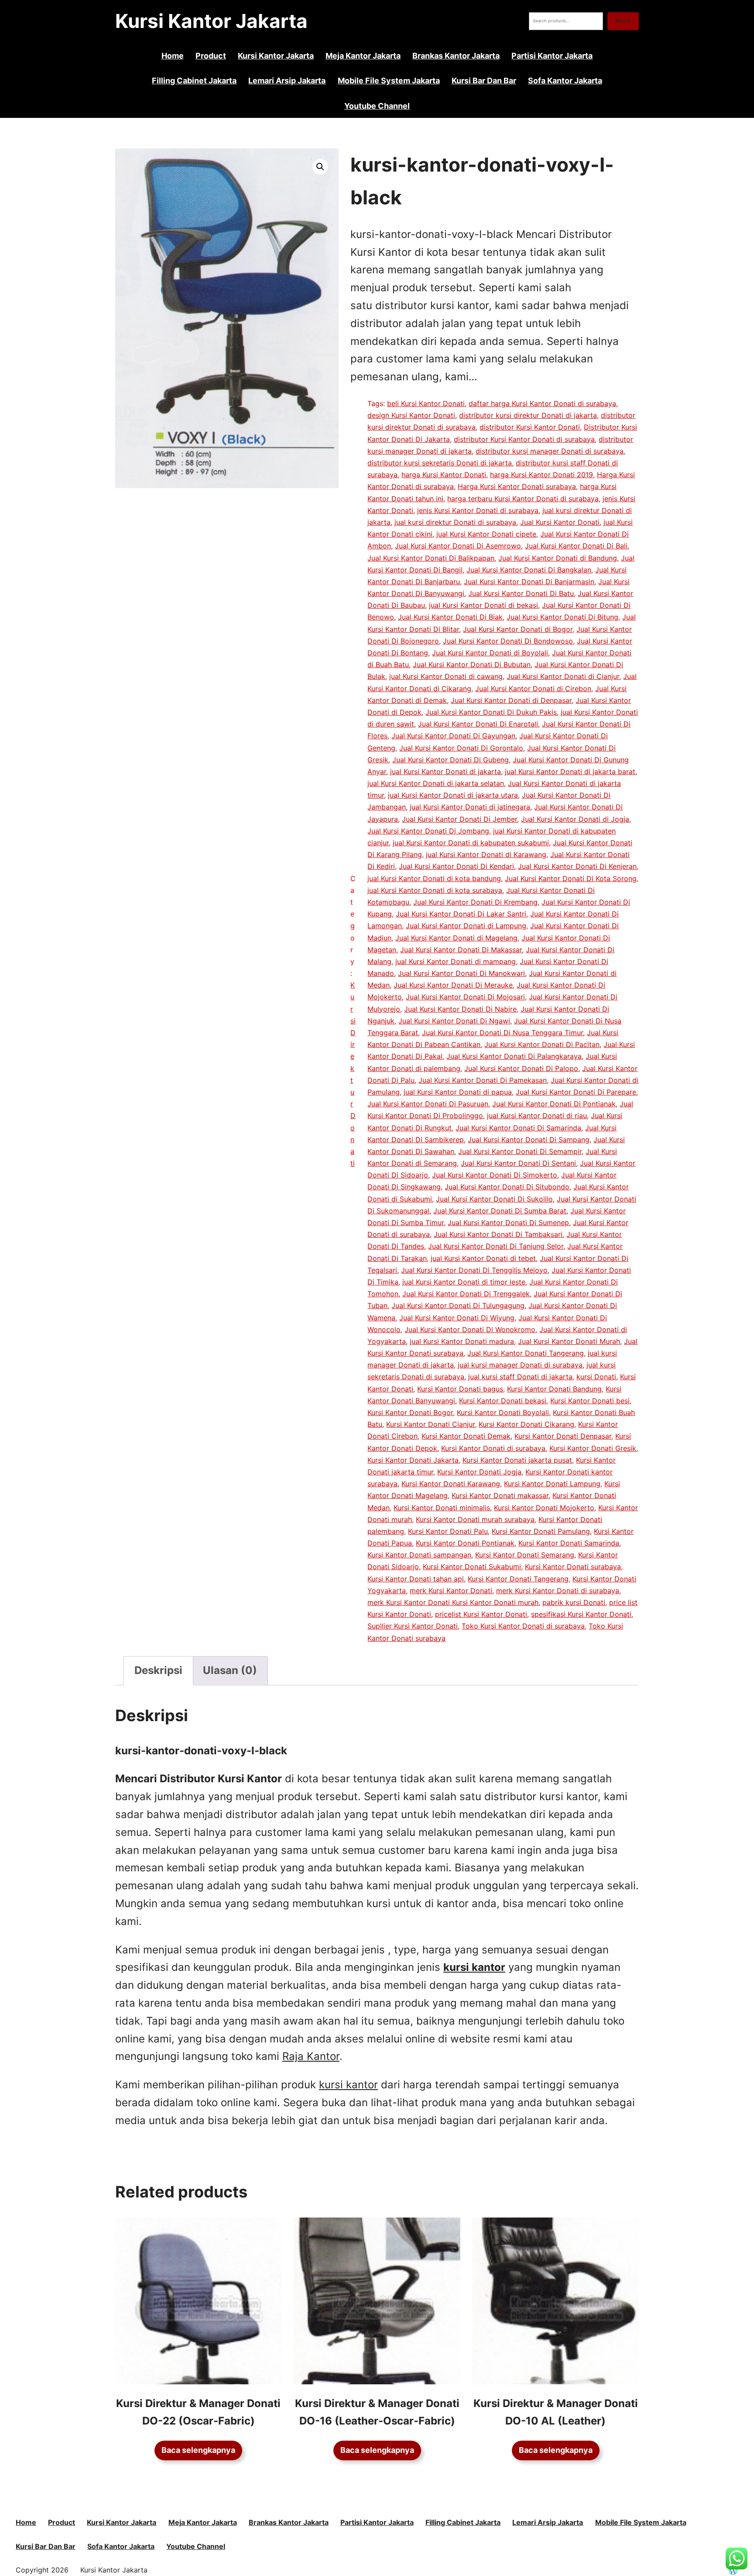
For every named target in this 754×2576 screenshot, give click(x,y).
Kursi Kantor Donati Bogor (410, 1412)
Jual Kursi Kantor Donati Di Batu (521, 593)
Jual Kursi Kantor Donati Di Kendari (456, 866)
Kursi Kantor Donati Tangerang (518, 1579)
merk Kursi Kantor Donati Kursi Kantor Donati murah (453, 1602)
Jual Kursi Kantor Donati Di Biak (450, 617)
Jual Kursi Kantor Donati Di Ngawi (454, 1021)
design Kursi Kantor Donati (411, 415)
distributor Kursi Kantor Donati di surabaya (524, 439)
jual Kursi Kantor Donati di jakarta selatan (436, 783)
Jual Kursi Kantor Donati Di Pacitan (542, 1044)
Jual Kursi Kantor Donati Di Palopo (521, 1068)
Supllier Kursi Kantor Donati (413, 1626)
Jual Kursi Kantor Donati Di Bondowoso (508, 641)
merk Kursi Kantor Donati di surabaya (558, 1591)
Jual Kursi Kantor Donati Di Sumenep (508, 1223)
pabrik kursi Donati (574, 1602)
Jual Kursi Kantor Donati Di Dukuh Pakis (491, 712)
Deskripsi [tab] (158, 1670)
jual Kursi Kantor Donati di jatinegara (470, 807)
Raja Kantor (311, 2056)
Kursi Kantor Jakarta (211, 21)
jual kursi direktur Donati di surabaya (455, 522)
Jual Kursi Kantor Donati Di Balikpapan (431, 558)
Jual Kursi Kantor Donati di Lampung (466, 926)
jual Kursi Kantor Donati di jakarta (446, 771)
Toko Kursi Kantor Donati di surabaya (523, 1626)
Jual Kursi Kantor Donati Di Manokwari (461, 973)
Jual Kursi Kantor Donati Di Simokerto (495, 1175)
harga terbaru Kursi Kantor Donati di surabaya (523, 499)
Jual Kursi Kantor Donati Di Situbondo (507, 1187)
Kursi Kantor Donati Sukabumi (472, 1567)
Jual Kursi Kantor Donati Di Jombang (428, 831)
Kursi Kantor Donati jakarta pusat (517, 1460)
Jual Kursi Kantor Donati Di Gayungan (453, 736)
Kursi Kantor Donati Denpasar (563, 1436)
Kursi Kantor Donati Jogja (479, 1472)
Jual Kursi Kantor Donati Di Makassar (461, 950)
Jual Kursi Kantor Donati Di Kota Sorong (571, 878)
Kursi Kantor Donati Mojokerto (544, 1508)
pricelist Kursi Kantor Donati (481, 1614)
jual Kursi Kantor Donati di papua (458, 1092)
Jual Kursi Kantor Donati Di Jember (459, 819)
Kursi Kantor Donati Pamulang (541, 1531)
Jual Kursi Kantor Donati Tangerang (526, 1353)
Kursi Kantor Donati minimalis (442, 1508)
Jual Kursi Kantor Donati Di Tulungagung (458, 1305)
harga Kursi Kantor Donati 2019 (542, 475)
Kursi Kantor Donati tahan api (416, 1579)
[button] (320, 167)
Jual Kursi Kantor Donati (560, 522)
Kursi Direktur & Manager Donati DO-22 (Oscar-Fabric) (198, 2412)
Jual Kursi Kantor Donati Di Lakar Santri (461, 914)
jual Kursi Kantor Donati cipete (486, 534)
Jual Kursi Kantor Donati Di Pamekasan (483, 1080)
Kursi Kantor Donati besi (590, 1401)
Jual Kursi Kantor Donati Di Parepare (576, 1092)
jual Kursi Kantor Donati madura (462, 1341)
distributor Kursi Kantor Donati (530, 427)
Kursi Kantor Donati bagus (460, 1389)
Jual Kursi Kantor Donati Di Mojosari (465, 997)
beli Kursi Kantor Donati (426, 403)
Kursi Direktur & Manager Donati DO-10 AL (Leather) (556, 2412)
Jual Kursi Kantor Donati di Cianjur (563, 676)
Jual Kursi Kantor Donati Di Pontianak (554, 1104)
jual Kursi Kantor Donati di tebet (483, 1258)
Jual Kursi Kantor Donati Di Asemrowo (458, 546)
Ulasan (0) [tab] (230, 1670)
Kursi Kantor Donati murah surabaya (475, 1519)
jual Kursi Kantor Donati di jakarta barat (570, 771)
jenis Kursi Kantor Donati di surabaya (478, 510)
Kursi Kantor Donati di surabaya (493, 1448)
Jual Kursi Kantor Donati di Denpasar (511, 700)
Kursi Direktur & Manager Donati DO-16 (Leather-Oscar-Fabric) (377, 2412)
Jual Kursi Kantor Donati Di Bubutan (472, 665)
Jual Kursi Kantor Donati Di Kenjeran (577, 866)
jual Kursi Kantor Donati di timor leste (464, 1282)
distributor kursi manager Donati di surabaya (550, 451)
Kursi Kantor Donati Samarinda (569, 1543)
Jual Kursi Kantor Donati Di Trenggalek (466, 1294)
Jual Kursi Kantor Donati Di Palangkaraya (514, 1056)
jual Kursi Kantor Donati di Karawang (486, 854)
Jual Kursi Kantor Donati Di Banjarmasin (529, 582)
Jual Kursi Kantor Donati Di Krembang (475, 902)
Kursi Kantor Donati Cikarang (526, 1424)
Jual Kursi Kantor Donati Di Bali (576, 546)
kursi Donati (596, 1377)
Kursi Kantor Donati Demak (466, 1436)
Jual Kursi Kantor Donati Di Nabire (460, 1009)
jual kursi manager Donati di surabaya (520, 1365)
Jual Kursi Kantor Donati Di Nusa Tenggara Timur (502, 1033)
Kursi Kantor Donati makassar (500, 1495)
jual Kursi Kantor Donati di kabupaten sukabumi (471, 843)
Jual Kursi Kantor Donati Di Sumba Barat (500, 1211)
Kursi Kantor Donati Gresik (593, 1448)
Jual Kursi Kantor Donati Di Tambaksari (498, 1234)
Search (623, 21)
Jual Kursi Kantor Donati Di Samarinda (518, 1128)
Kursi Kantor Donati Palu (448, 1531)
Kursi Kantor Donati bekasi (503, 1401)
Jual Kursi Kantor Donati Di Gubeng (451, 760)
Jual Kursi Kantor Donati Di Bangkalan (529, 570)
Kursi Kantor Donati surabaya (573, 1567)
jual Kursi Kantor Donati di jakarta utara (453, 795)
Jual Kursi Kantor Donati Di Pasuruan (428, 1104)
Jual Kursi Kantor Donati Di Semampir (520, 1151)
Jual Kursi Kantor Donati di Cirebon (533, 689)
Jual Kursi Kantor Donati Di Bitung (562, 617)
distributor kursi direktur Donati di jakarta (528, 415)
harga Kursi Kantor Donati (444, 475)
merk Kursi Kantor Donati (451, 1591)
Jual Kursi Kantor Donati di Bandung (558, 558)
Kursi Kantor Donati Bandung (554, 1389)
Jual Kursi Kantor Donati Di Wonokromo (470, 1329)
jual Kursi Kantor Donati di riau (537, 1116)
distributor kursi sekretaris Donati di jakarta (440, 463)
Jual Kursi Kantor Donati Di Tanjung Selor (496, 1246)
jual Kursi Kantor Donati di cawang (446, 676)
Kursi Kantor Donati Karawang (451, 1484)
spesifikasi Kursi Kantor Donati (581, 1614)
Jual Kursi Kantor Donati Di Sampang (529, 1140)
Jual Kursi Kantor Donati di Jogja (575, 819)
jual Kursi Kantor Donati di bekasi (483, 605)
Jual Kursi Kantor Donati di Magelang (456, 938)
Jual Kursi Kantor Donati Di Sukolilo (494, 1199)
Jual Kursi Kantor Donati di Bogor (518, 629)
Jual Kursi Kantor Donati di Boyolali (490, 653)
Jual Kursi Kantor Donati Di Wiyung (457, 1318)
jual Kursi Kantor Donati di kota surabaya (435, 890)
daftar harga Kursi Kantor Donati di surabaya (542, 403)
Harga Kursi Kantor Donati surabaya (517, 486)
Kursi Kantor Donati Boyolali (503, 1412)
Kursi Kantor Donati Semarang (525, 1555)
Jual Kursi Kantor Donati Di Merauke (453, 985)
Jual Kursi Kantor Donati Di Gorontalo (461, 748)
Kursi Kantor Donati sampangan (419, 1555)
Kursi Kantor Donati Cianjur (430, 1424)
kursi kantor (348, 2085)
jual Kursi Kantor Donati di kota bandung (434, 878)
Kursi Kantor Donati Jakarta (413, 1460)
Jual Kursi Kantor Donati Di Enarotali (478, 724)
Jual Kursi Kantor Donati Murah (569, 1341)
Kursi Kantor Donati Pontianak (465, 1543)
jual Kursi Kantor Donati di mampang (456, 961)
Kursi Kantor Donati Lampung (552, 1484)
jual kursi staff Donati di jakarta (520, 1377)
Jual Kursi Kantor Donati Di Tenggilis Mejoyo (474, 1270)
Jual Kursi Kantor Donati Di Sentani (518, 1163)
